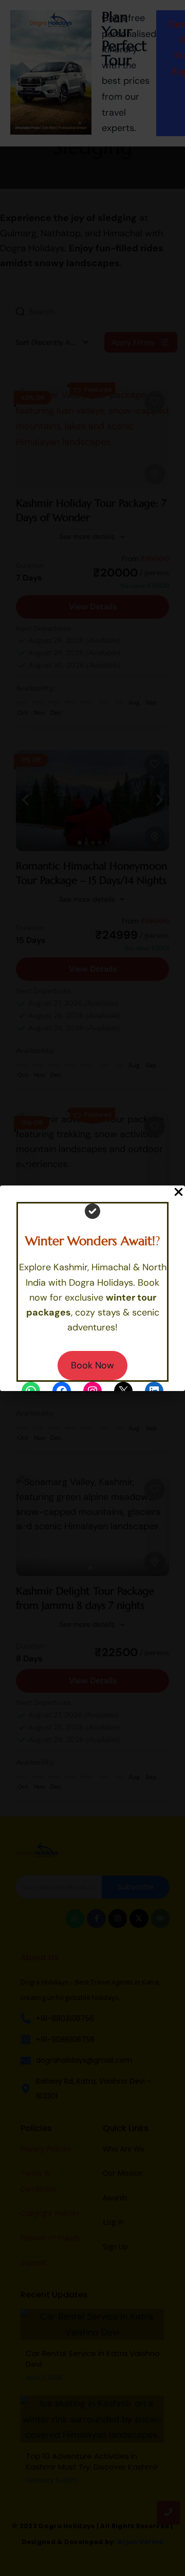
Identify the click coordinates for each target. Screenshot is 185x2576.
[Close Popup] (179, 1193)
